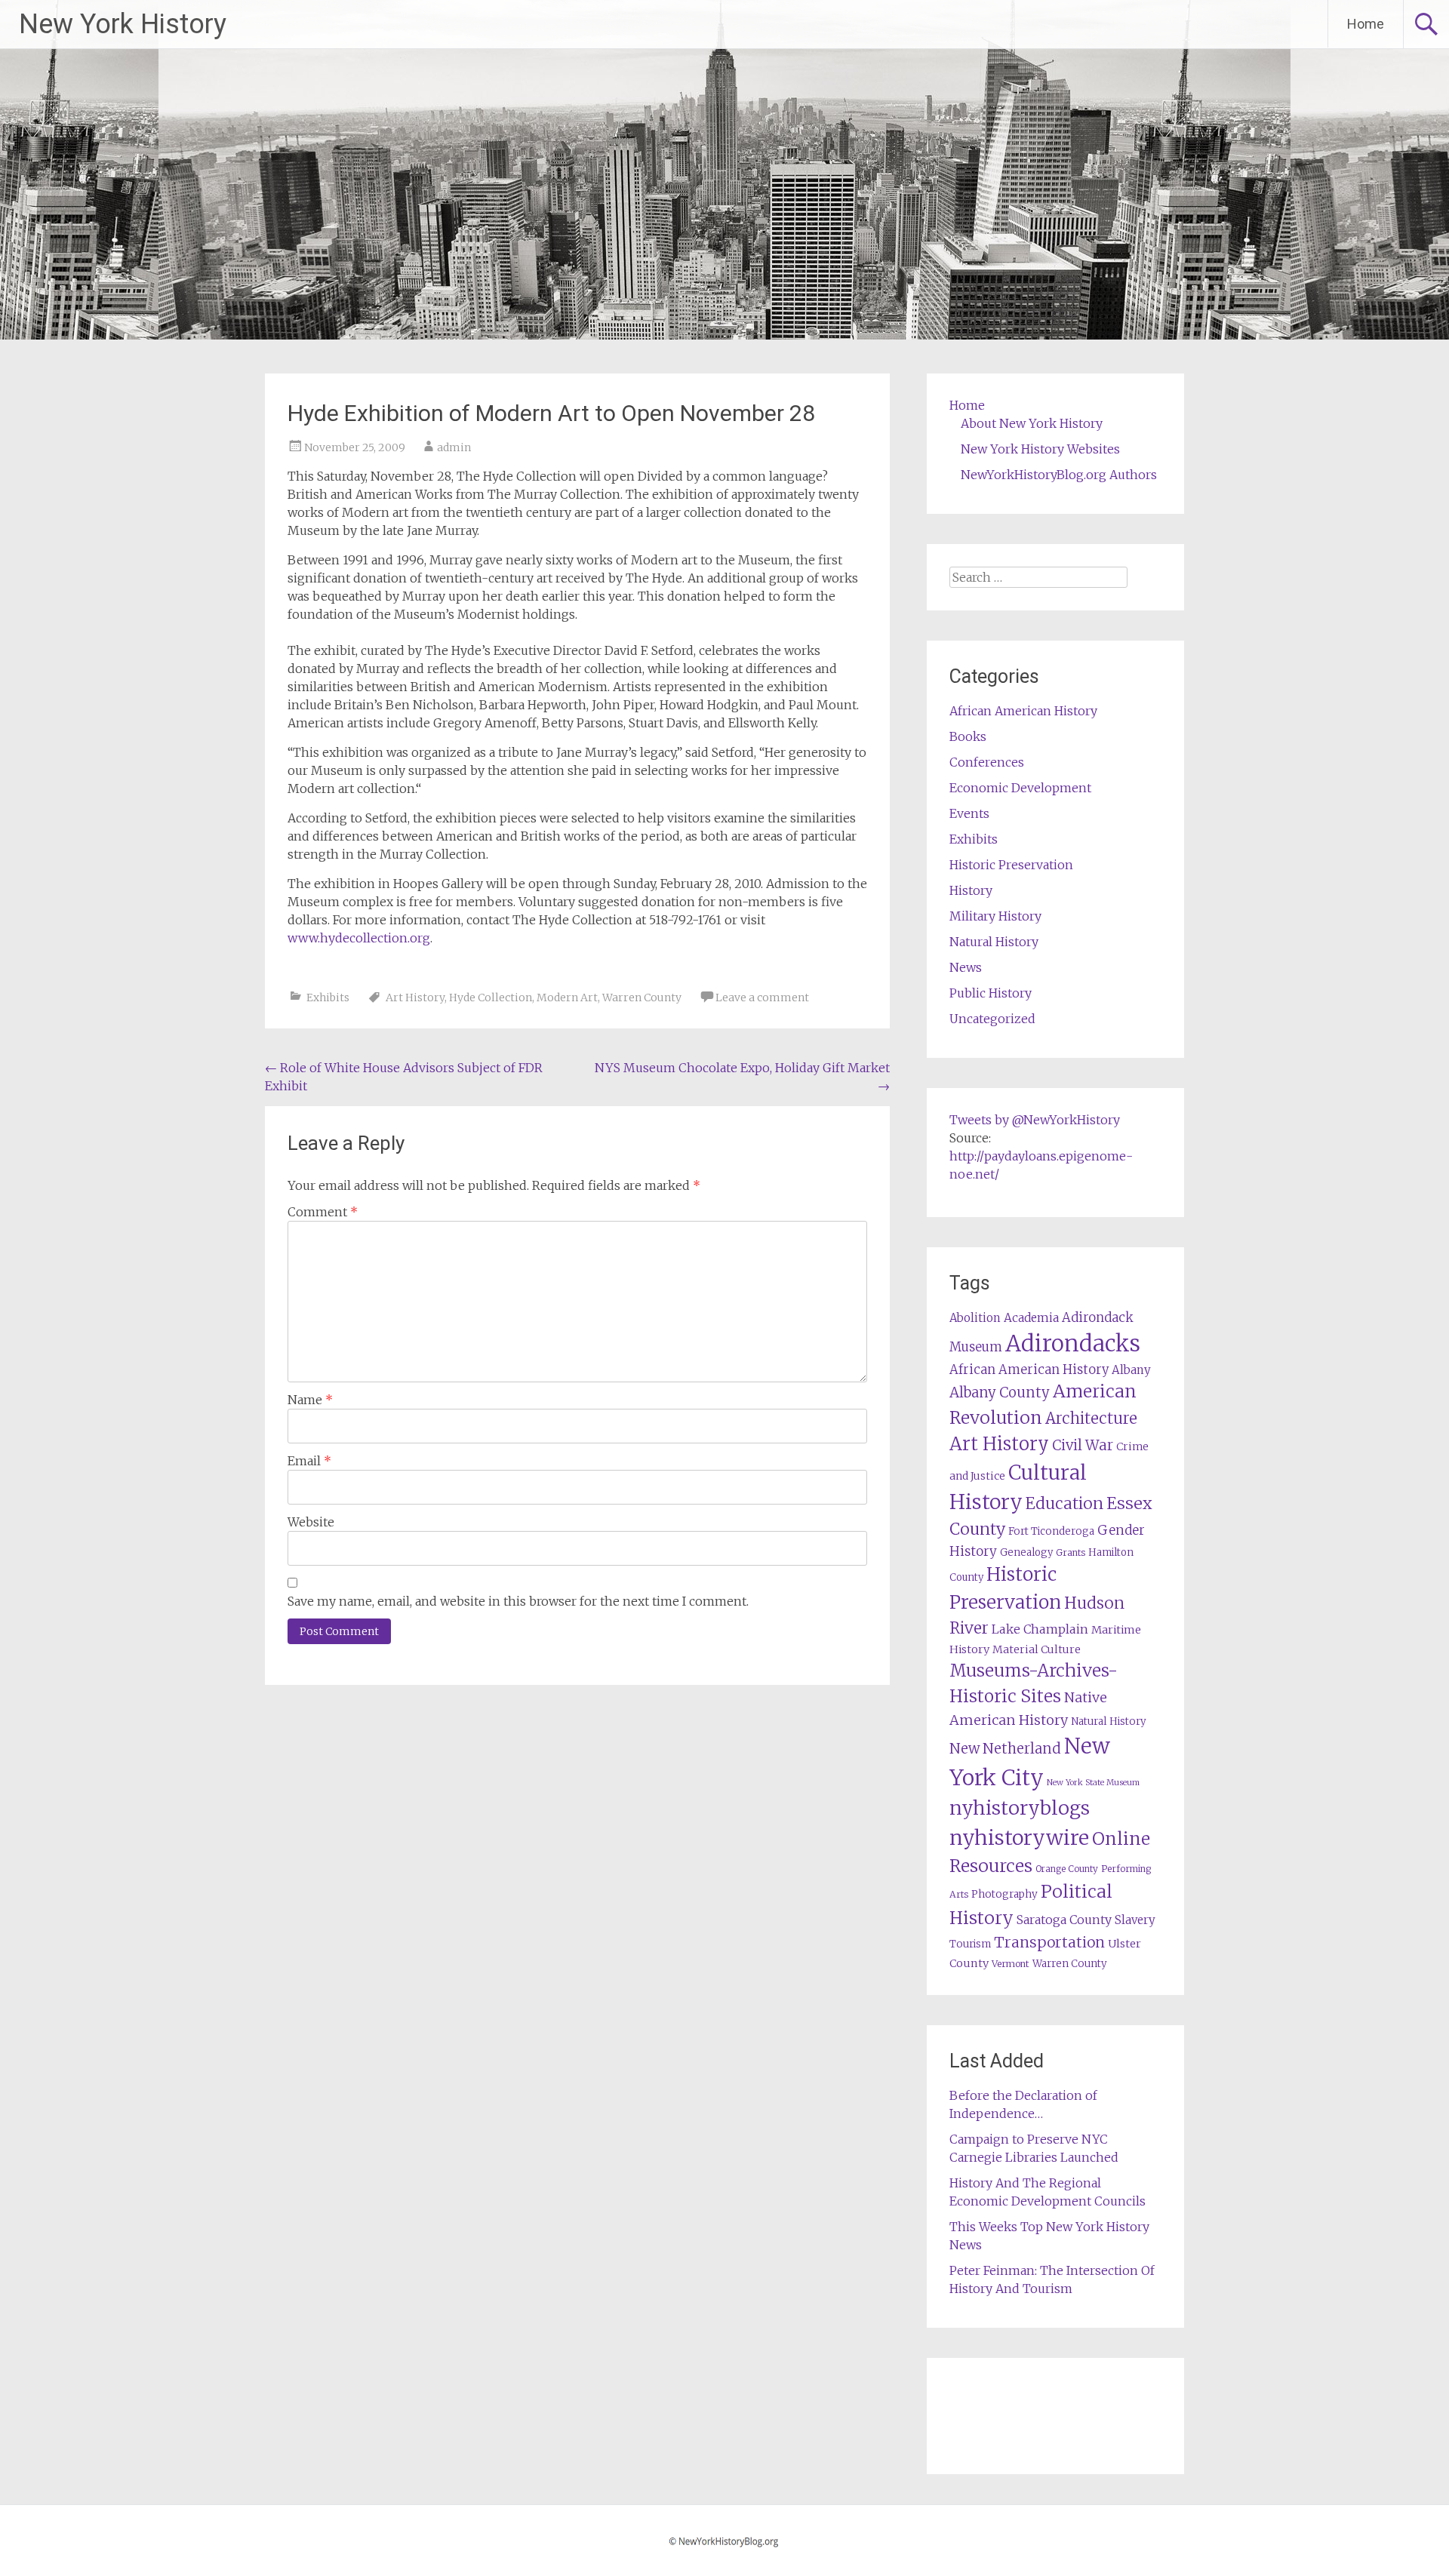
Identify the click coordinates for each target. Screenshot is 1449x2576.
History (971, 890)
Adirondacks (1073, 1343)
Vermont (1011, 1964)
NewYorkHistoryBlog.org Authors (1059, 475)
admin (454, 447)
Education (1064, 1503)
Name (310, 1400)
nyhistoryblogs (1020, 1808)
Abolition (975, 1318)
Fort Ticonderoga (1051, 1531)
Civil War (1083, 1445)
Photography (1004, 1894)
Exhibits (328, 998)
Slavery (1135, 1920)
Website (311, 1522)
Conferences (987, 762)
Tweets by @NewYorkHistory (1035, 1120)
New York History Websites (1040, 449)
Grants (1071, 1552)
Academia (1031, 1318)
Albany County (1000, 1393)
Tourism (970, 1944)
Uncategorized (992, 1019)
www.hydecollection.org (359, 938)
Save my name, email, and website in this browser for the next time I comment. (518, 1601)
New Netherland (1005, 1749)
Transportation (1049, 1942)
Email (309, 1461)
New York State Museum (1093, 1783)
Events (969, 813)
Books (968, 736)
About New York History (1032, 423)
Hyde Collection (491, 998)
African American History (1023, 711)
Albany (1131, 1370)
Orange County (1067, 1869)
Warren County (642, 998)
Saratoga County (1064, 1920)
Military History (995, 916)
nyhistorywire (1019, 1837)
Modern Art (567, 998)
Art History (415, 998)
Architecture (1091, 1419)
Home (1366, 24)
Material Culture (1037, 1649)
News (966, 967)
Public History (991, 993)
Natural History (994, 942)
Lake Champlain (1040, 1629)
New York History (123, 24)
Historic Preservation (1011, 865)
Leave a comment (762, 998)
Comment (323, 1212)
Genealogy (1026, 1552)
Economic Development (1020, 788)
